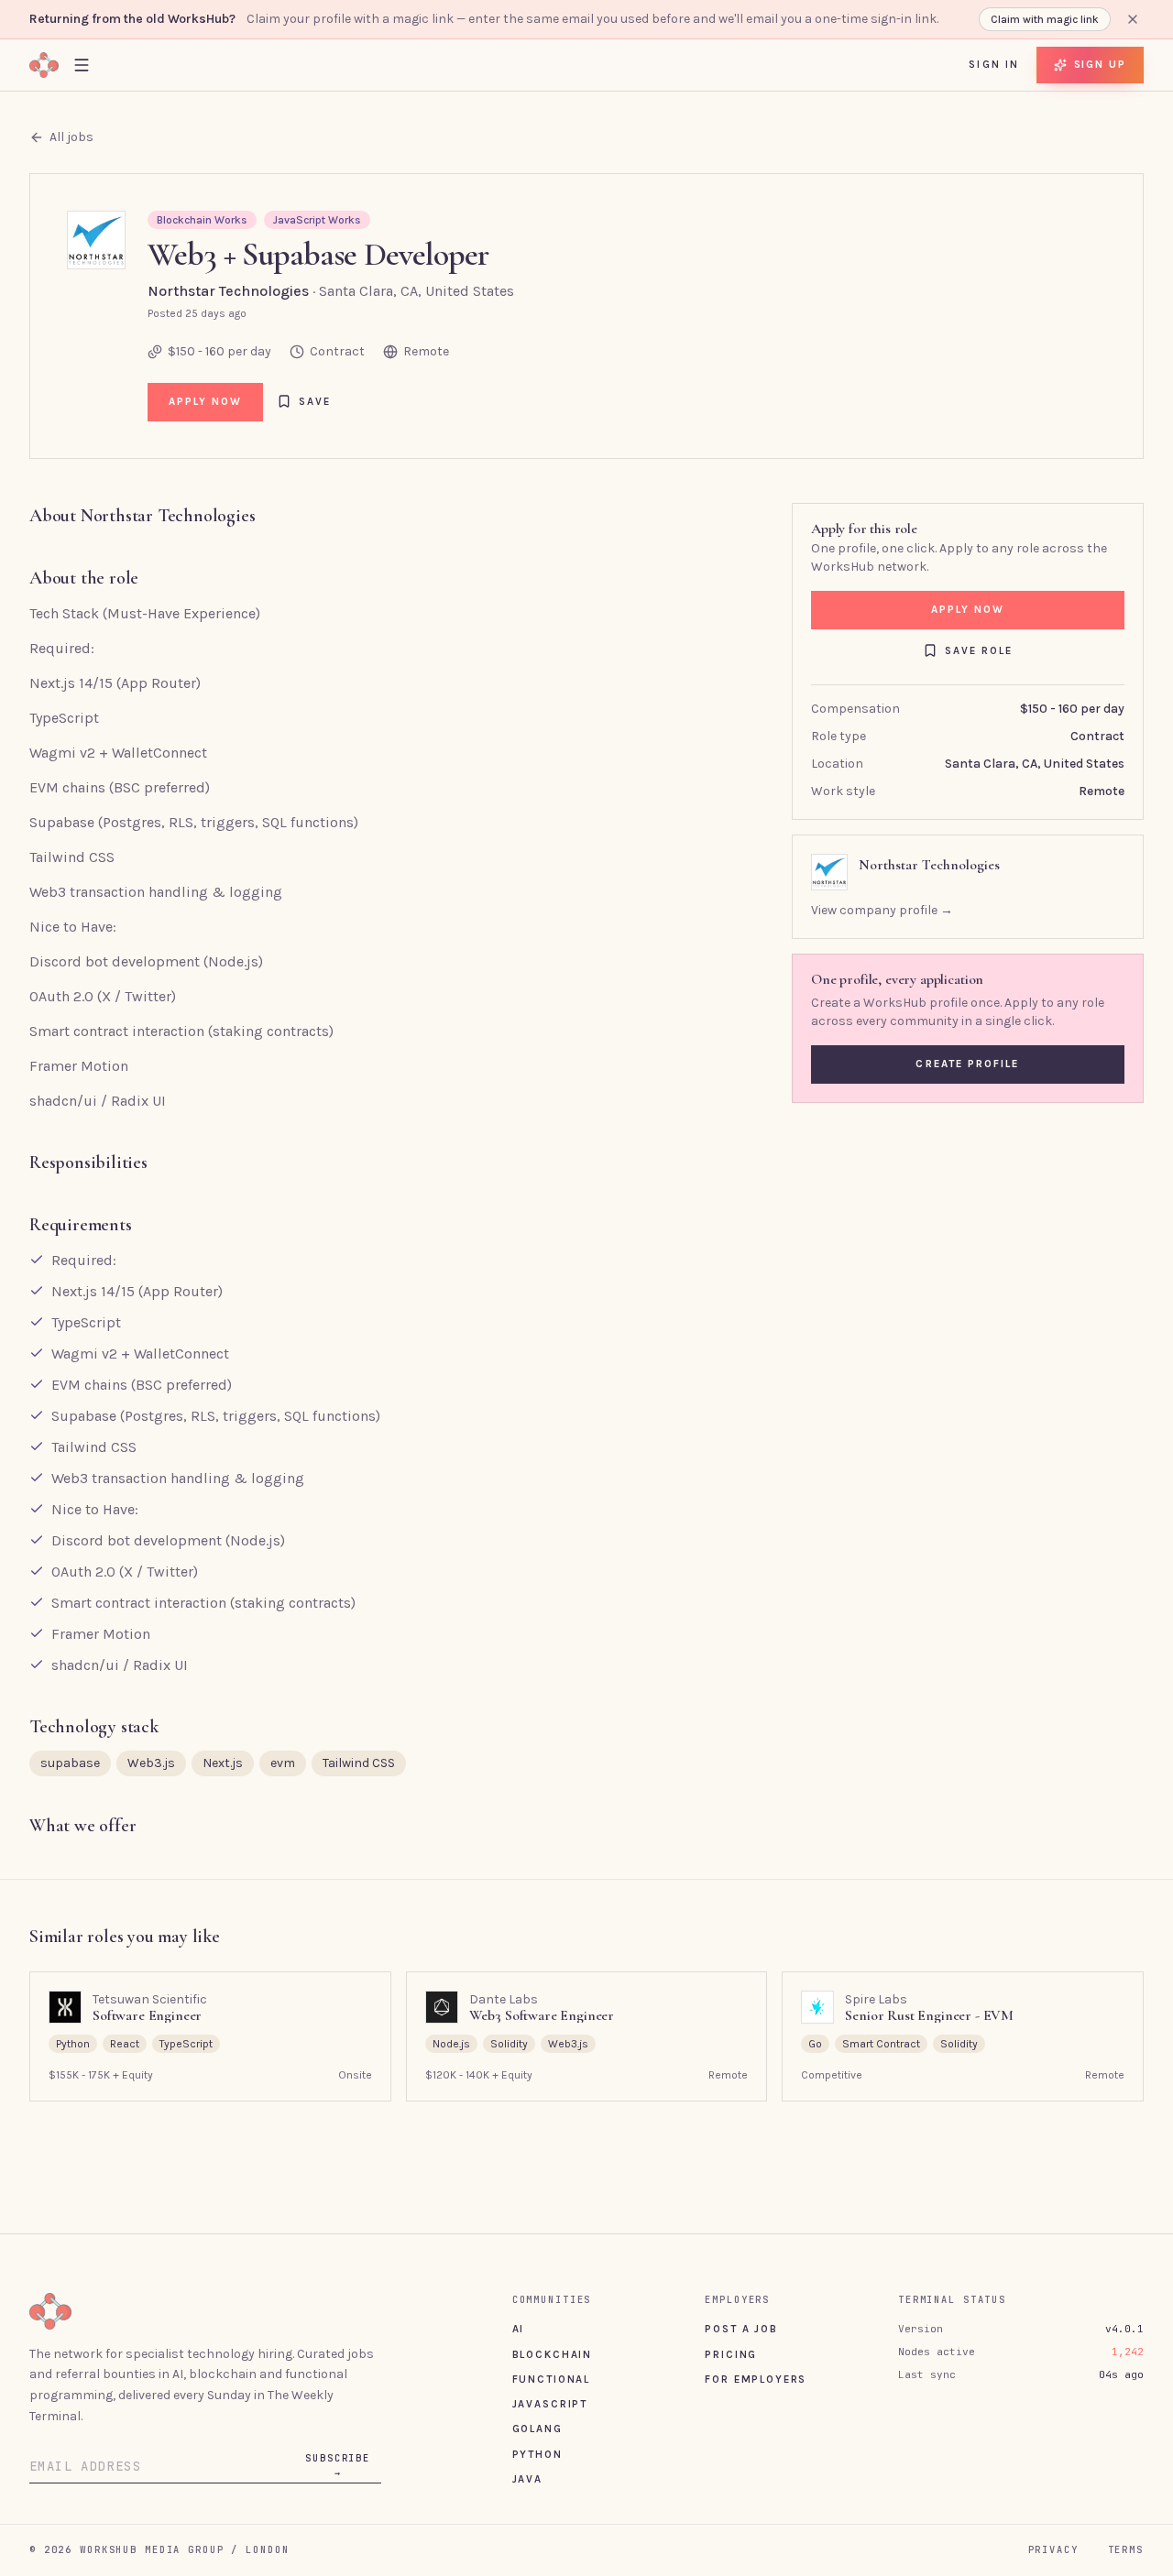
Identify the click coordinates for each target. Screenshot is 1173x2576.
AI (519, 2329)
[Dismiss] (1133, 19)
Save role (979, 650)
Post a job (741, 2329)
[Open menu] (82, 65)
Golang (537, 2429)
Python (537, 2454)
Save (315, 401)
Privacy (1053, 2549)
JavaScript (550, 2404)
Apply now (206, 401)
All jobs (71, 137)
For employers (756, 2379)
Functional (551, 2379)
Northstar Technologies (228, 291)
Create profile (967, 1064)
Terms (1126, 2549)
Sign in (994, 64)
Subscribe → (338, 2465)
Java (527, 2479)
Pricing (731, 2354)
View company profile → (882, 910)
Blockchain (552, 2354)
